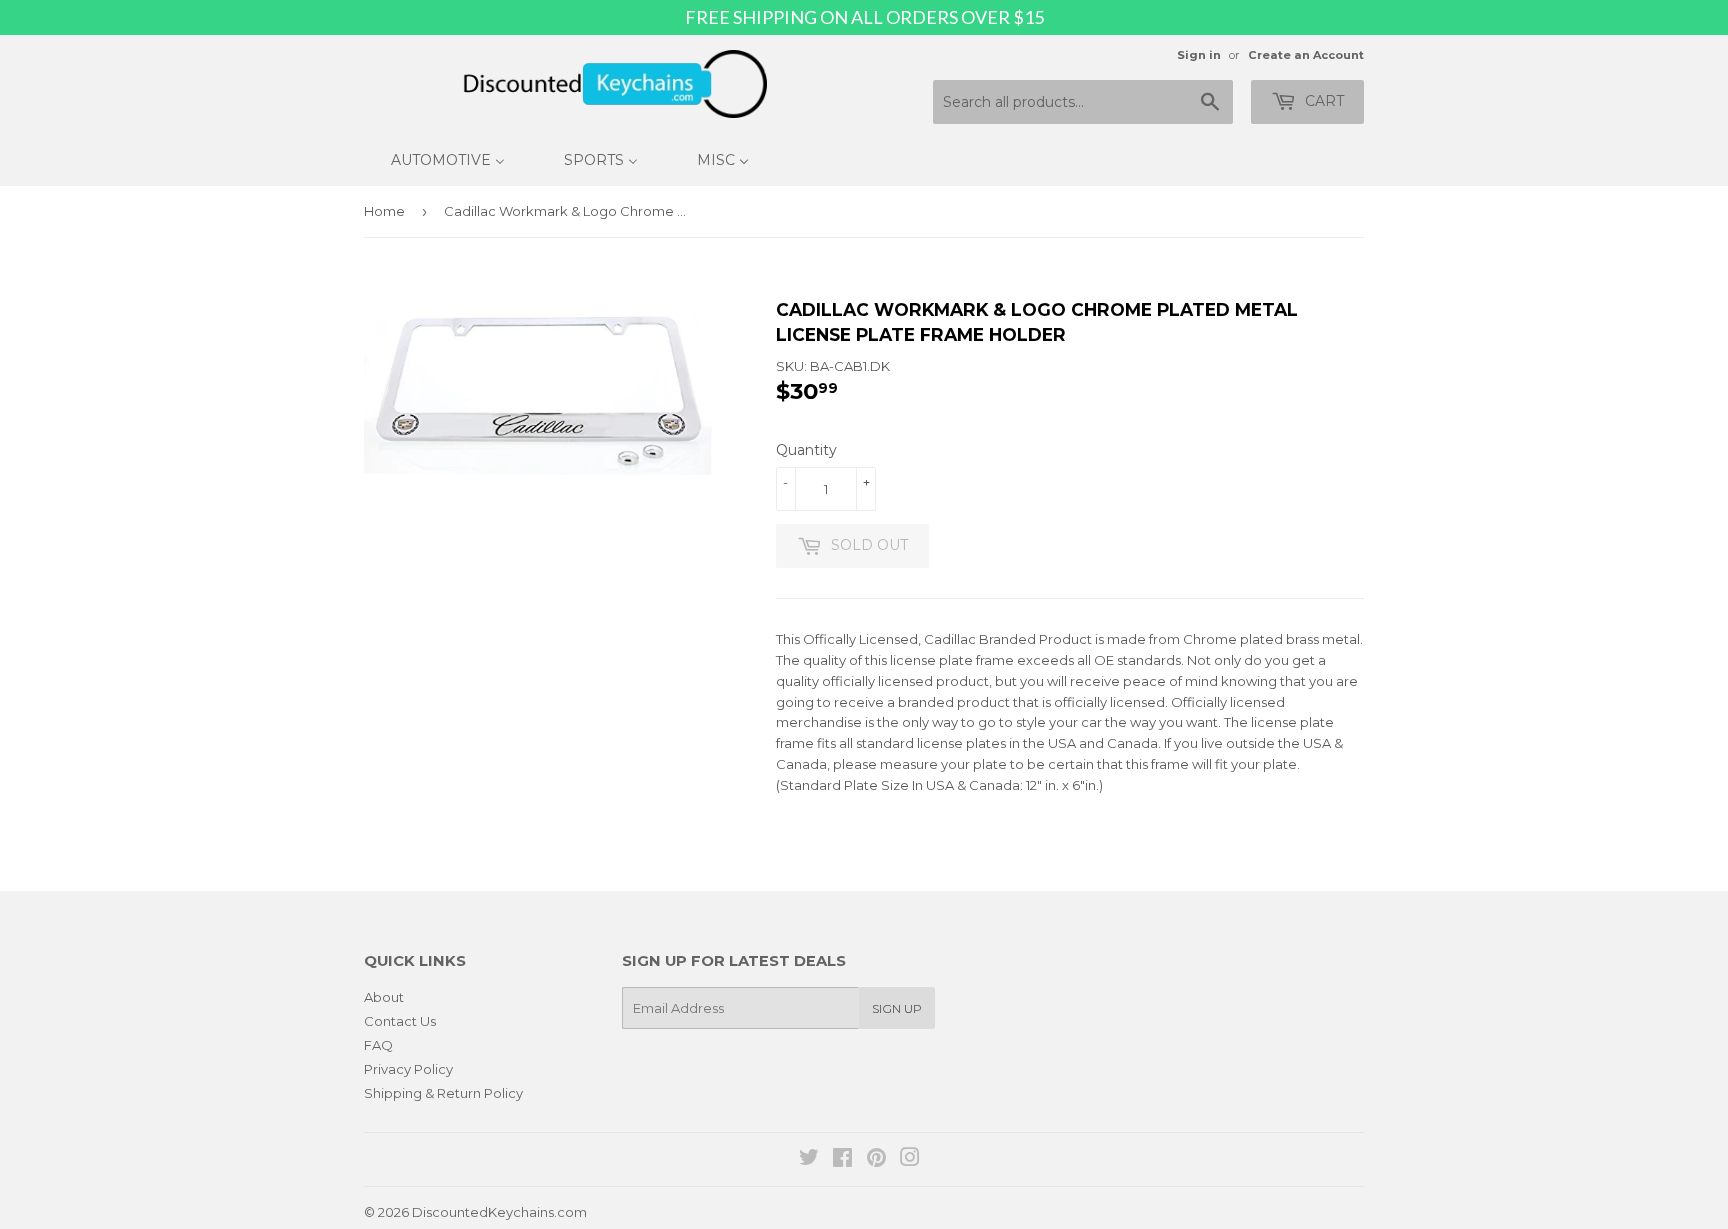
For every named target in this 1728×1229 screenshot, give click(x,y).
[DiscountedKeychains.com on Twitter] (809, 1160)
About (384, 997)
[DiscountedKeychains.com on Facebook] (842, 1160)
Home (384, 211)
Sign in (1199, 55)
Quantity (806, 450)
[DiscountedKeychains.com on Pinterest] (876, 1160)
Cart (1322, 101)
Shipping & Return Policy (443, 1093)
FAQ (378, 1045)
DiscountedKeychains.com (499, 1212)
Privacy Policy (408, 1069)
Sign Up (897, 1008)
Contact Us (400, 1021)
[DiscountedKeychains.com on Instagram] (910, 1160)
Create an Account (1306, 55)
